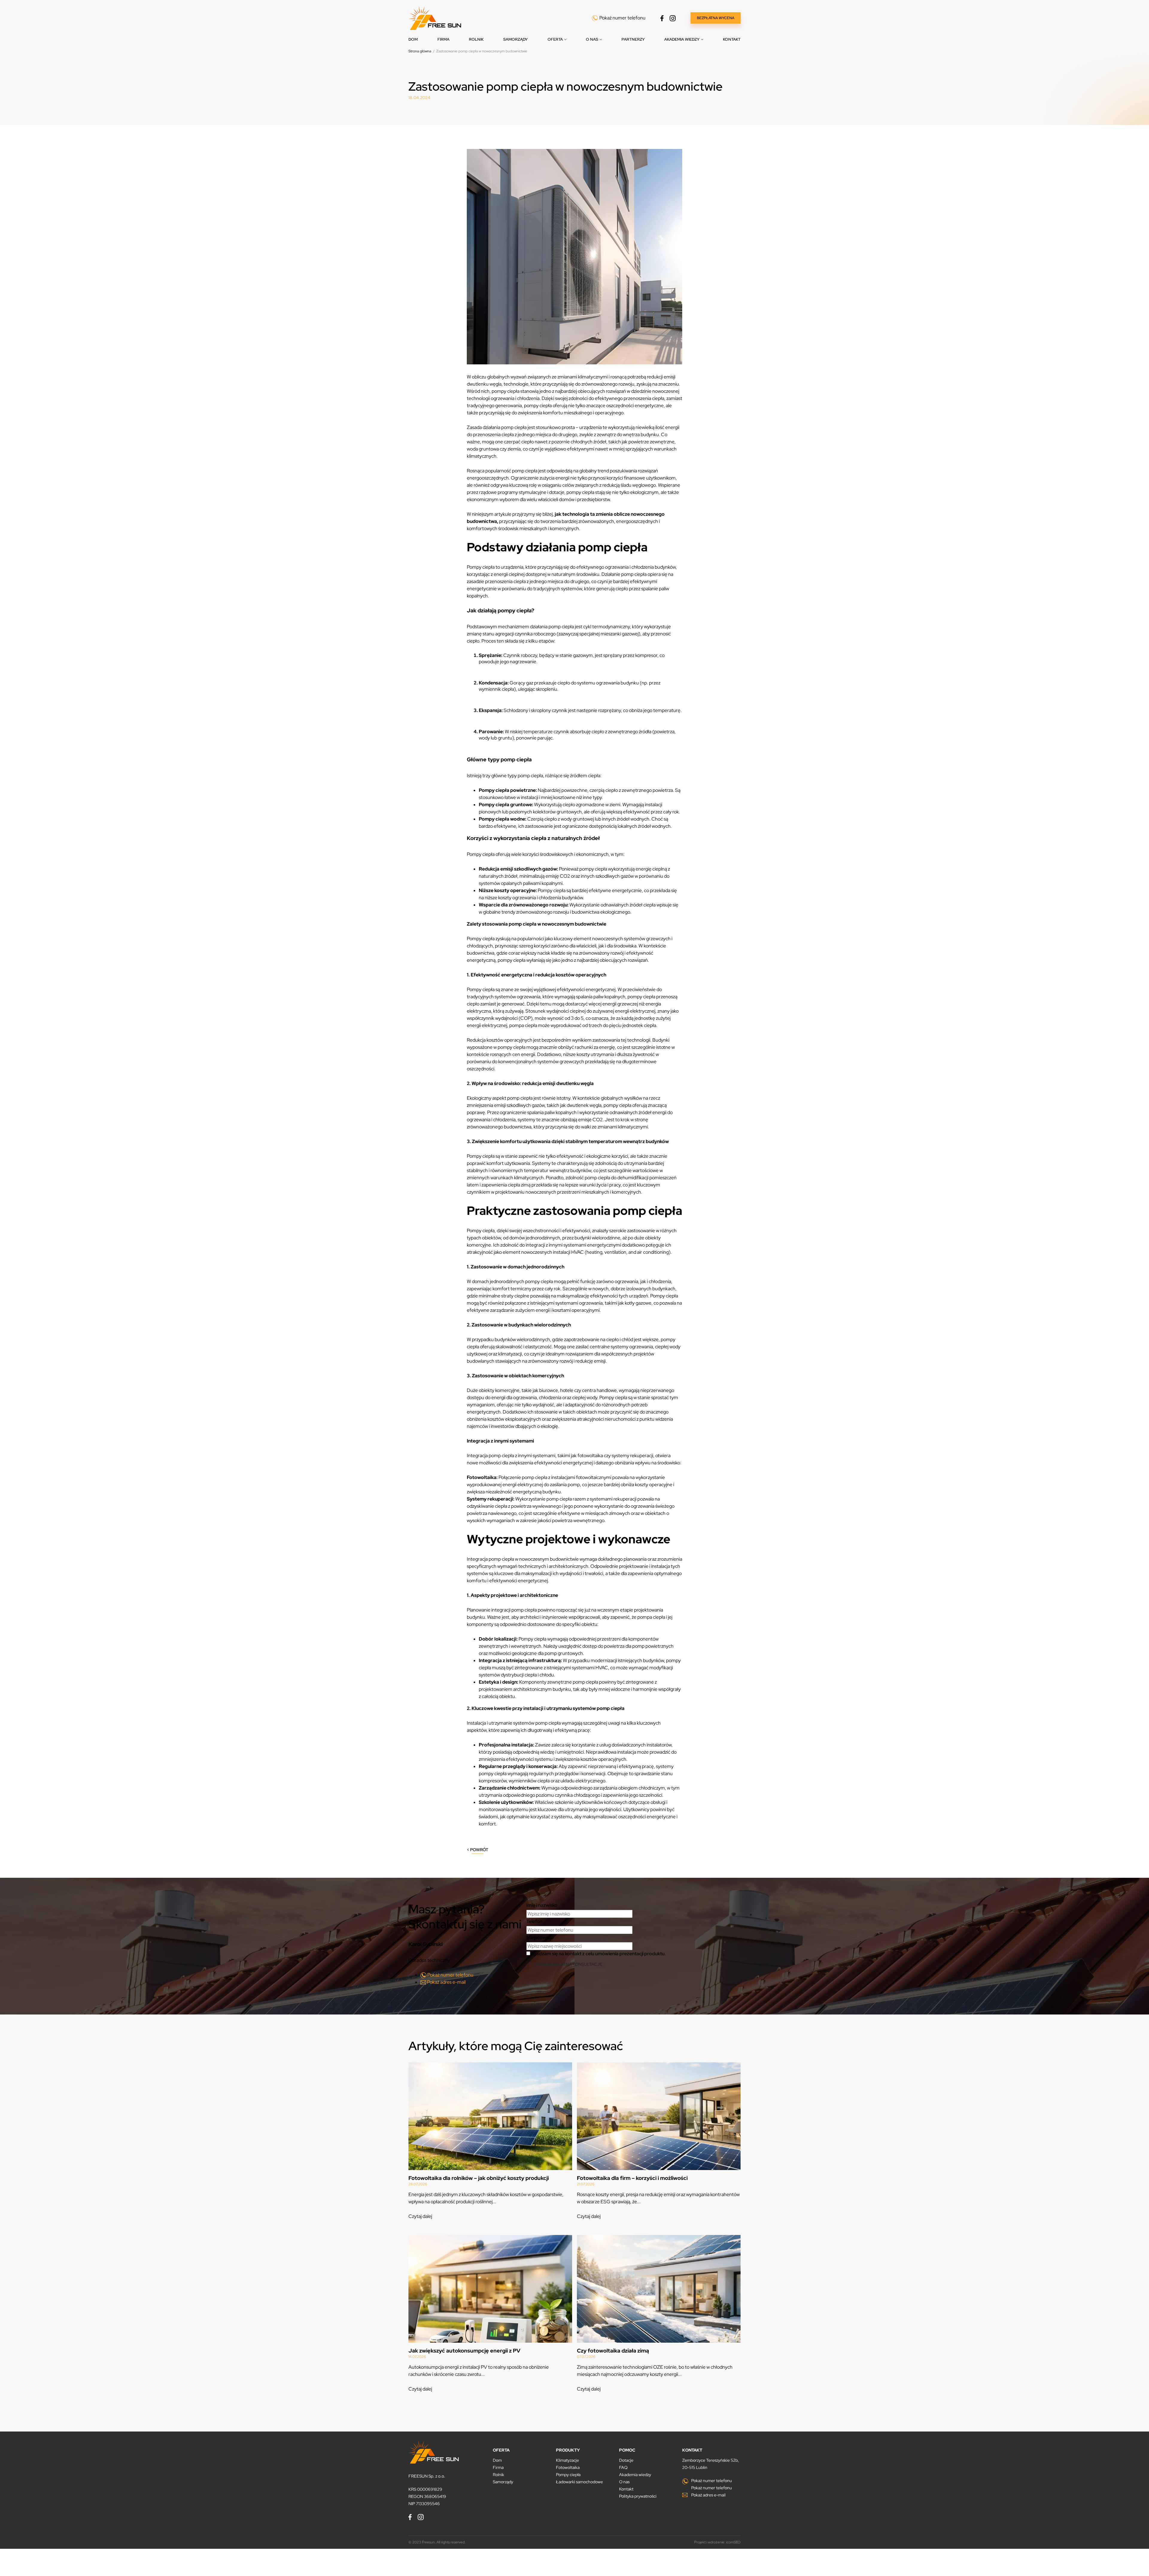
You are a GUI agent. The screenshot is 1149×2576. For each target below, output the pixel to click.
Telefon (534, 1921)
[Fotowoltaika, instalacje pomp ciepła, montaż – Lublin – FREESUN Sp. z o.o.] (435, 18)
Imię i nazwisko (542, 1905)
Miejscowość (540, 1937)
